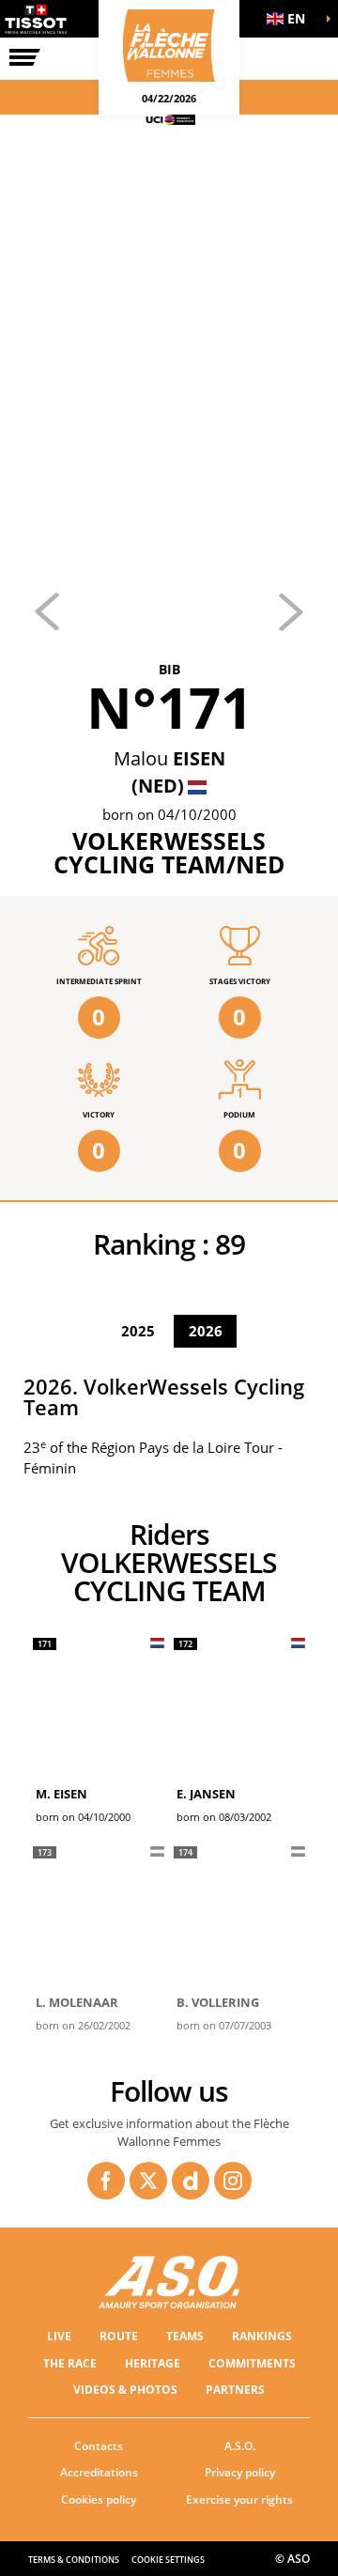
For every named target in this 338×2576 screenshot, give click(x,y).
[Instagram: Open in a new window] (233, 2181)
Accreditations (99, 2472)
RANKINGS (262, 2336)
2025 (138, 1331)
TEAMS (185, 2336)
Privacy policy (240, 2472)
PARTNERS (235, 2390)
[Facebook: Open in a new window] (106, 2181)
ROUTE (119, 2336)
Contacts (99, 2446)
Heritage (153, 2363)
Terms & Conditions (74, 2560)
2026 (206, 1331)
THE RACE (70, 2363)
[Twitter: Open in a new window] (148, 2181)
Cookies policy (99, 2499)
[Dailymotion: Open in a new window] (191, 2181)
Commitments (252, 2363)
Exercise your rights (239, 2499)
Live (59, 2336)
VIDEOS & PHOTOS (125, 2390)
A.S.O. (240, 2446)
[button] (291, 19)
